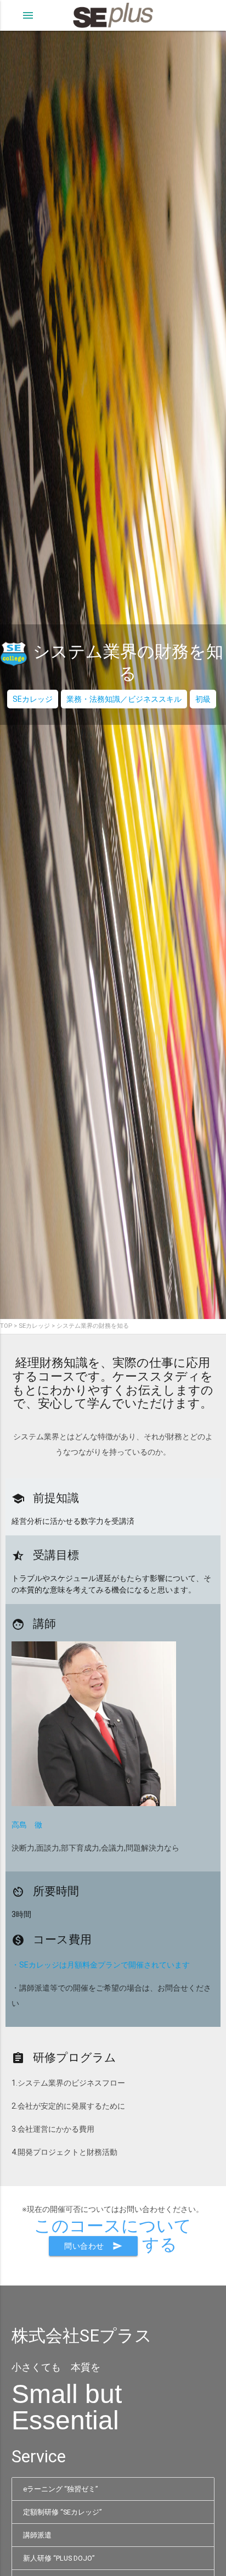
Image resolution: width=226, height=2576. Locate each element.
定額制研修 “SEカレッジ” (62, 2512)
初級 (203, 699)
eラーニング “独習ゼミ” (60, 2489)
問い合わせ (93, 2246)
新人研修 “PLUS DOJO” (59, 2558)
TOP (6, 1326)
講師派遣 (37, 2535)
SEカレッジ (33, 699)
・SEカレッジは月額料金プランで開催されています (101, 1965)
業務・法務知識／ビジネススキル (124, 699)
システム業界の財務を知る (93, 1326)
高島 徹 (27, 1825)
